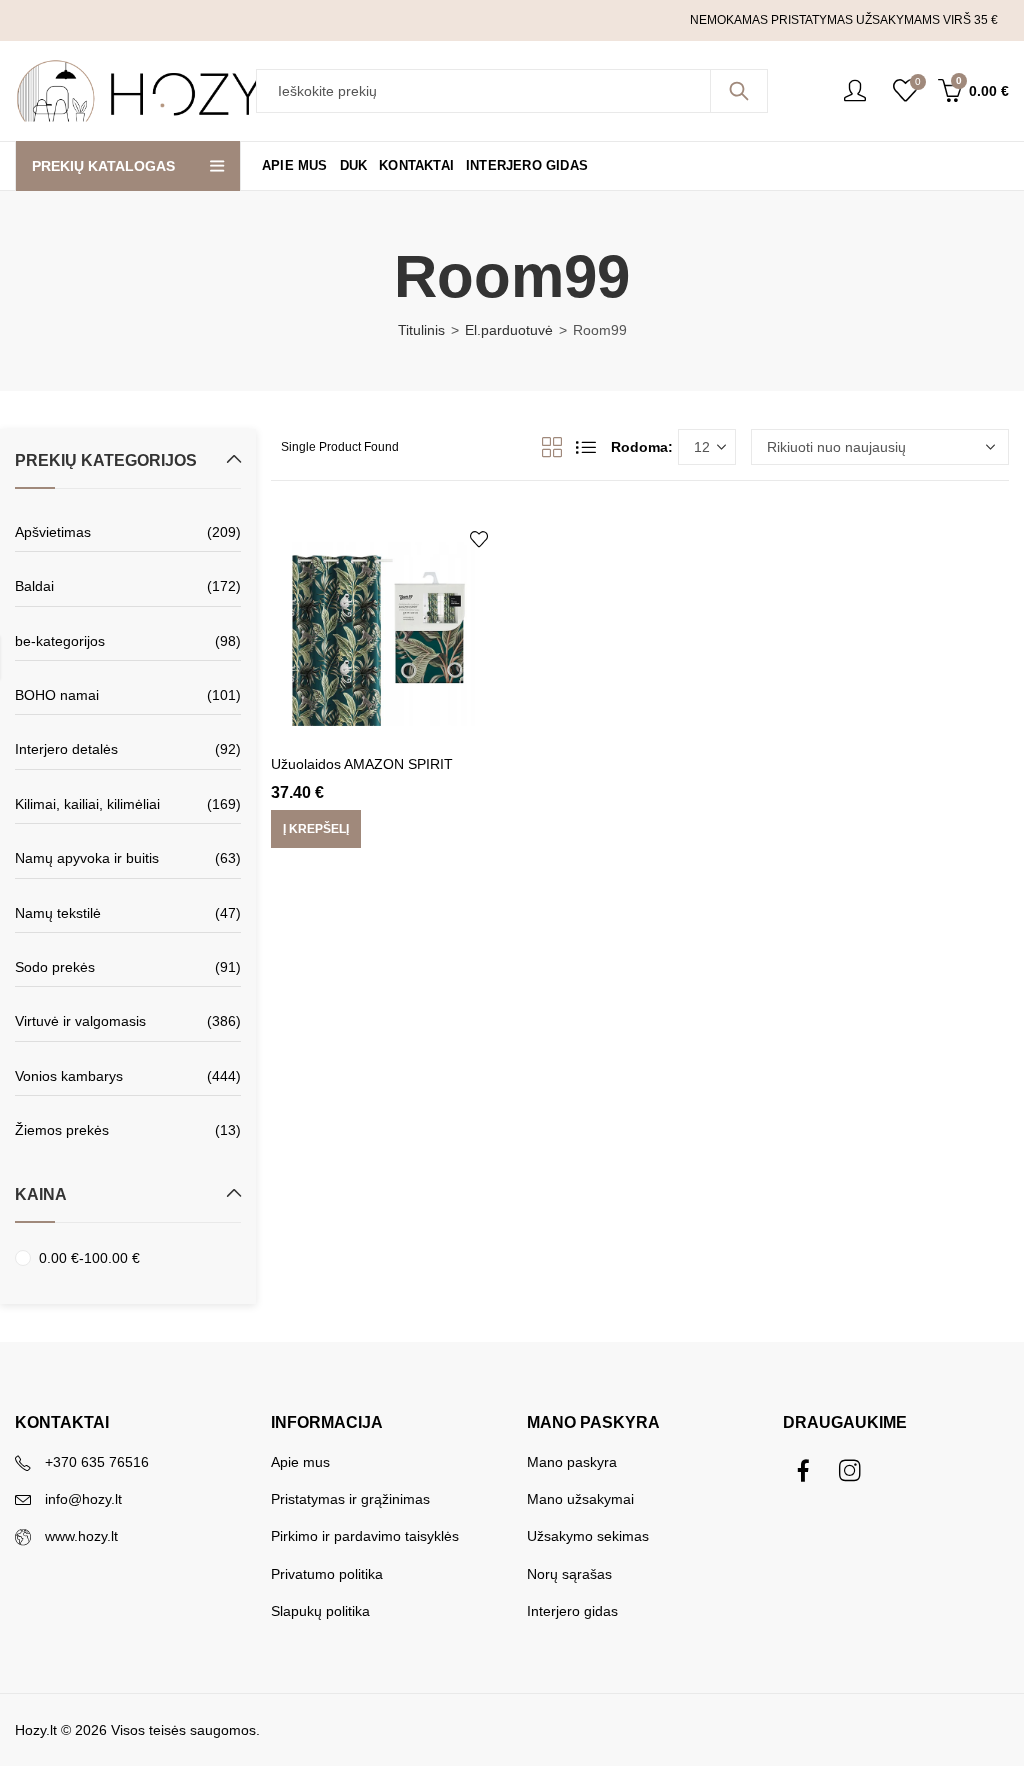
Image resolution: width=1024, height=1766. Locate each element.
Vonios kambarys (69, 1076)
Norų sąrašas (569, 1574)
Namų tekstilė (58, 913)
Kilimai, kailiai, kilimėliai (87, 804)
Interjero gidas (572, 1611)
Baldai (34, 586)
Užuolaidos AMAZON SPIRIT (362, 764)
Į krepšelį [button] (316, 830)
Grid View (552, 447)
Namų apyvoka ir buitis (87, 858)
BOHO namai (57, 695)
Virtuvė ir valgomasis (80, 1021)
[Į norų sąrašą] (479, 539)
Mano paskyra (572, 1462)
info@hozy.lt (83, 1499)
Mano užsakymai (580, 1499)
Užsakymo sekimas (588, 1536)
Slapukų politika (320, 1611)
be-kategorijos (60, 641)
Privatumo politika (327, 1574)
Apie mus (300, 1462)
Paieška (739, 91)
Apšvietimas (53, 532)
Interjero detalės (66, 749)
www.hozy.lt (81, 1536)
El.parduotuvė (509, 330)
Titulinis (421, 330)
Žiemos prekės (62, 1130)
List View (586, 447)
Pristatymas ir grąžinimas (350, 1499)
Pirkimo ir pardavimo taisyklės (365, 1536)
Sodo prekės (55, 967)
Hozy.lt (36, 1730)
